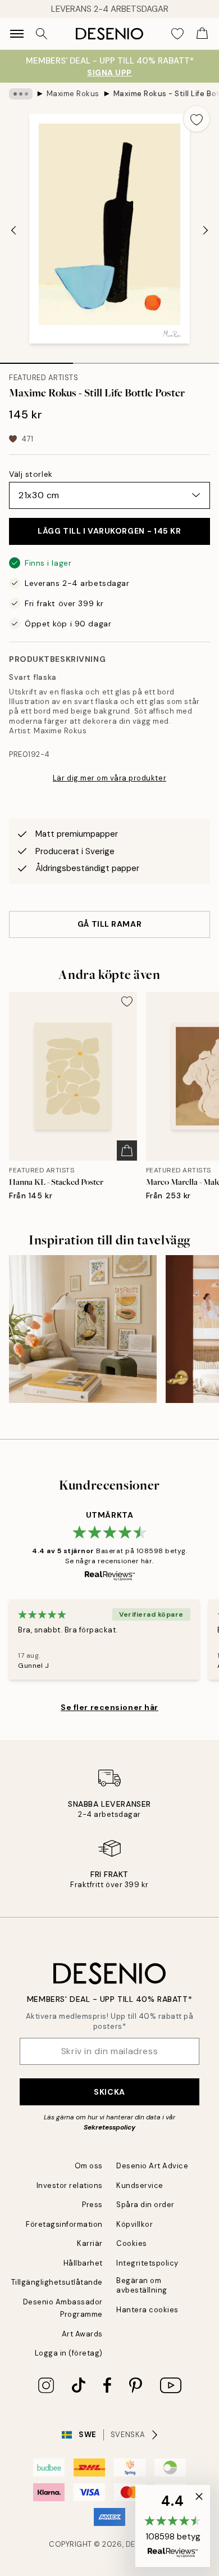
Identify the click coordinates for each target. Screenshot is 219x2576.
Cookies (132, 2243)
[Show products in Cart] (202, 34)
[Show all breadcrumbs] (21, 94)
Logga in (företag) (69, 2353)
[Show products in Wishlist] (177, 34)
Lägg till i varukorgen (109, 531)
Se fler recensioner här (109, 1707)
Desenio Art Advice (152, 2166)
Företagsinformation (64, 2224)
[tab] (36, 359)
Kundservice (140, 2185)
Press (92, 2205)
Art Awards (82, 2334)
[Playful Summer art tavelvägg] (83, 1329)
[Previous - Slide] (13, 230)
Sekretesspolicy (109, 2127)
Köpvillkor (134, 2224)
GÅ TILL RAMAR (109, 924)
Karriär (90, 2243)
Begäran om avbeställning (142, 2285)
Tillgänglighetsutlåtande (57, 2282)
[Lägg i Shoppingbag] (127, 1151)
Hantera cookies (147, 2310)
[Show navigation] (17, 34)
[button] (173, 2526)
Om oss (89, 2166)
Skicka (109, 2092)
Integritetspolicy (147, 2263)
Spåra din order (145, 2205)
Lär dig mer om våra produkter (109, 778)
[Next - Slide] (206, 230)
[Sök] (42, 34)
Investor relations (70, 2185)
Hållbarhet (83, 2263)
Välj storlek (31, 474)
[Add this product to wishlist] (197, 119)
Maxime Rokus (73, 94)
